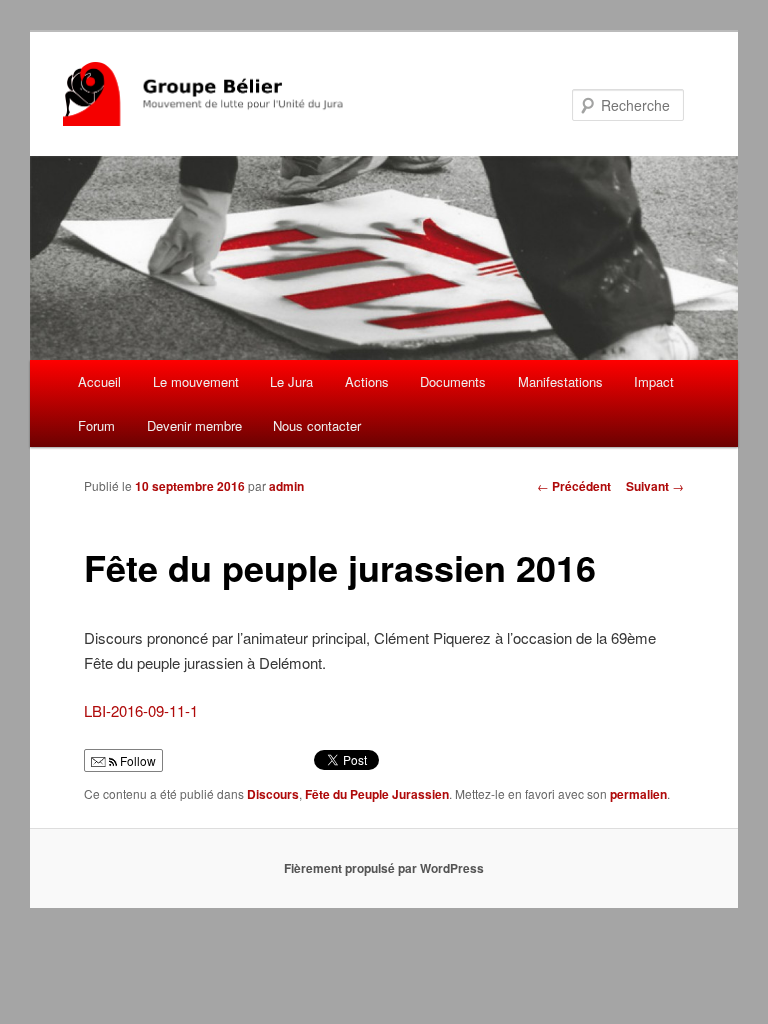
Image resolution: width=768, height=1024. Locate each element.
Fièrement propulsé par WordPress (384, 868)
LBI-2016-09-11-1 (141, 710)
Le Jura (291, 381)
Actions (367, 381)
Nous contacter (317, 425)
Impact (654, 381)
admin (286, 486)
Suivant (655, 486)
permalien (638, 794)
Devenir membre (194, 425)
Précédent (574, 486)
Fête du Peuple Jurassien (377, 794)
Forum (96, 425)
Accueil (99, 381)
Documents (453, 381)
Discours (273, 794)
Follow (136, 760)
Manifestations (560, 381)
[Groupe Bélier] (249, 94)
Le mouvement (196, 381)
